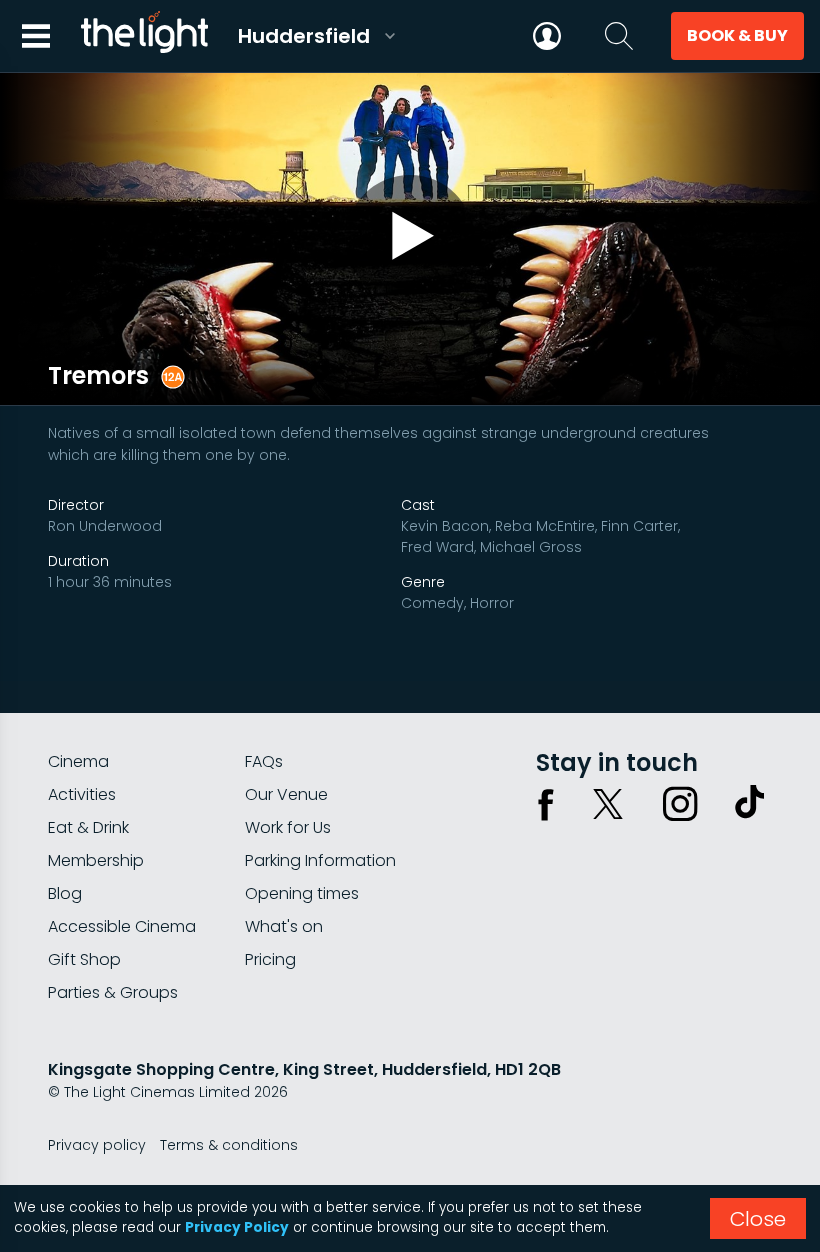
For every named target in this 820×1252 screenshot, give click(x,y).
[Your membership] (547, 36)
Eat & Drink (88, 827)
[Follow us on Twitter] (608, 804)
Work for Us (288, 827)
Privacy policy (97, 1145)
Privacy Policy (237, 1227)
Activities (82, 794)
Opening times (302, 893)
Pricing (270, 959)
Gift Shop (84, 959)
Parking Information (320, 860)
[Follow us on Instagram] (680, 804)
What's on (284, 926)
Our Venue (286, 794)
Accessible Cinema (122, 926)
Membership (96, 860)
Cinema (78, 761)
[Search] (619, 36)
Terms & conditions (229, 1145)
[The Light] (144, 36)
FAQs (264, 761)
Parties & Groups (113, 992)
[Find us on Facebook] (546, 804)
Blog (65, 893)
